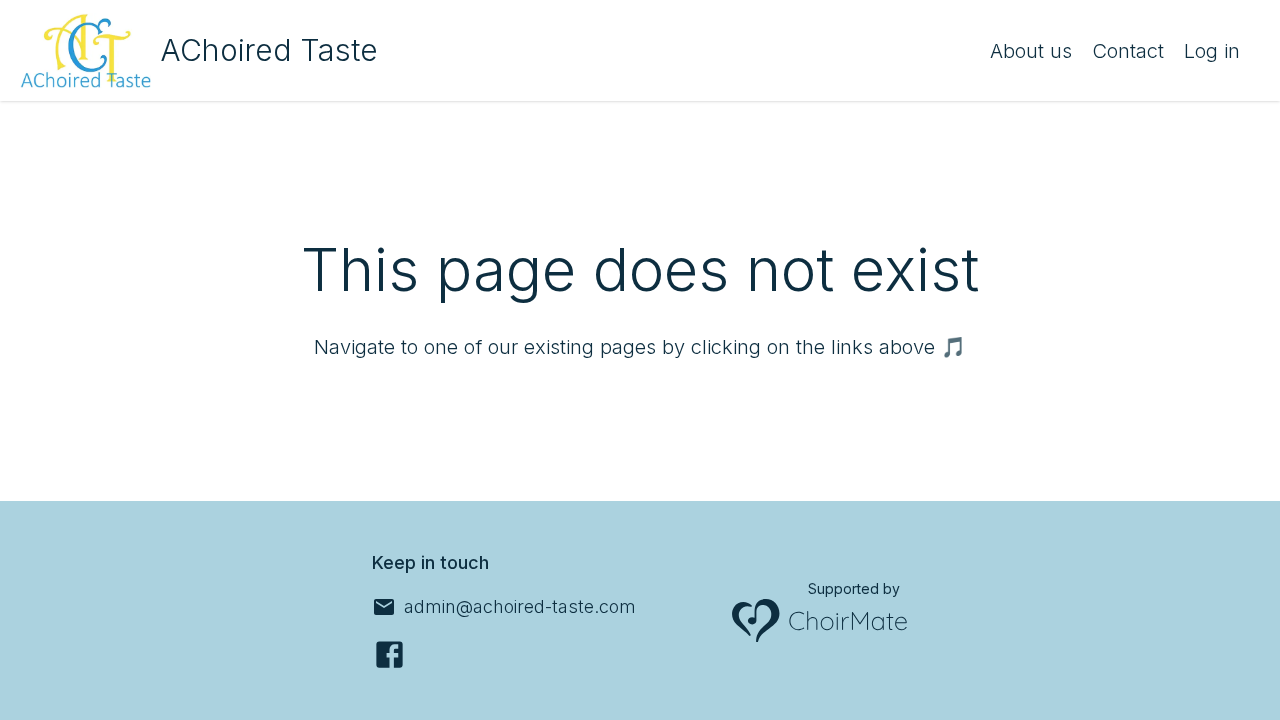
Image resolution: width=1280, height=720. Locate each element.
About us (1031, 51)
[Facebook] (389, 654)
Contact (1128, 51)
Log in (1212, 51)
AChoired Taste (269, 50)
